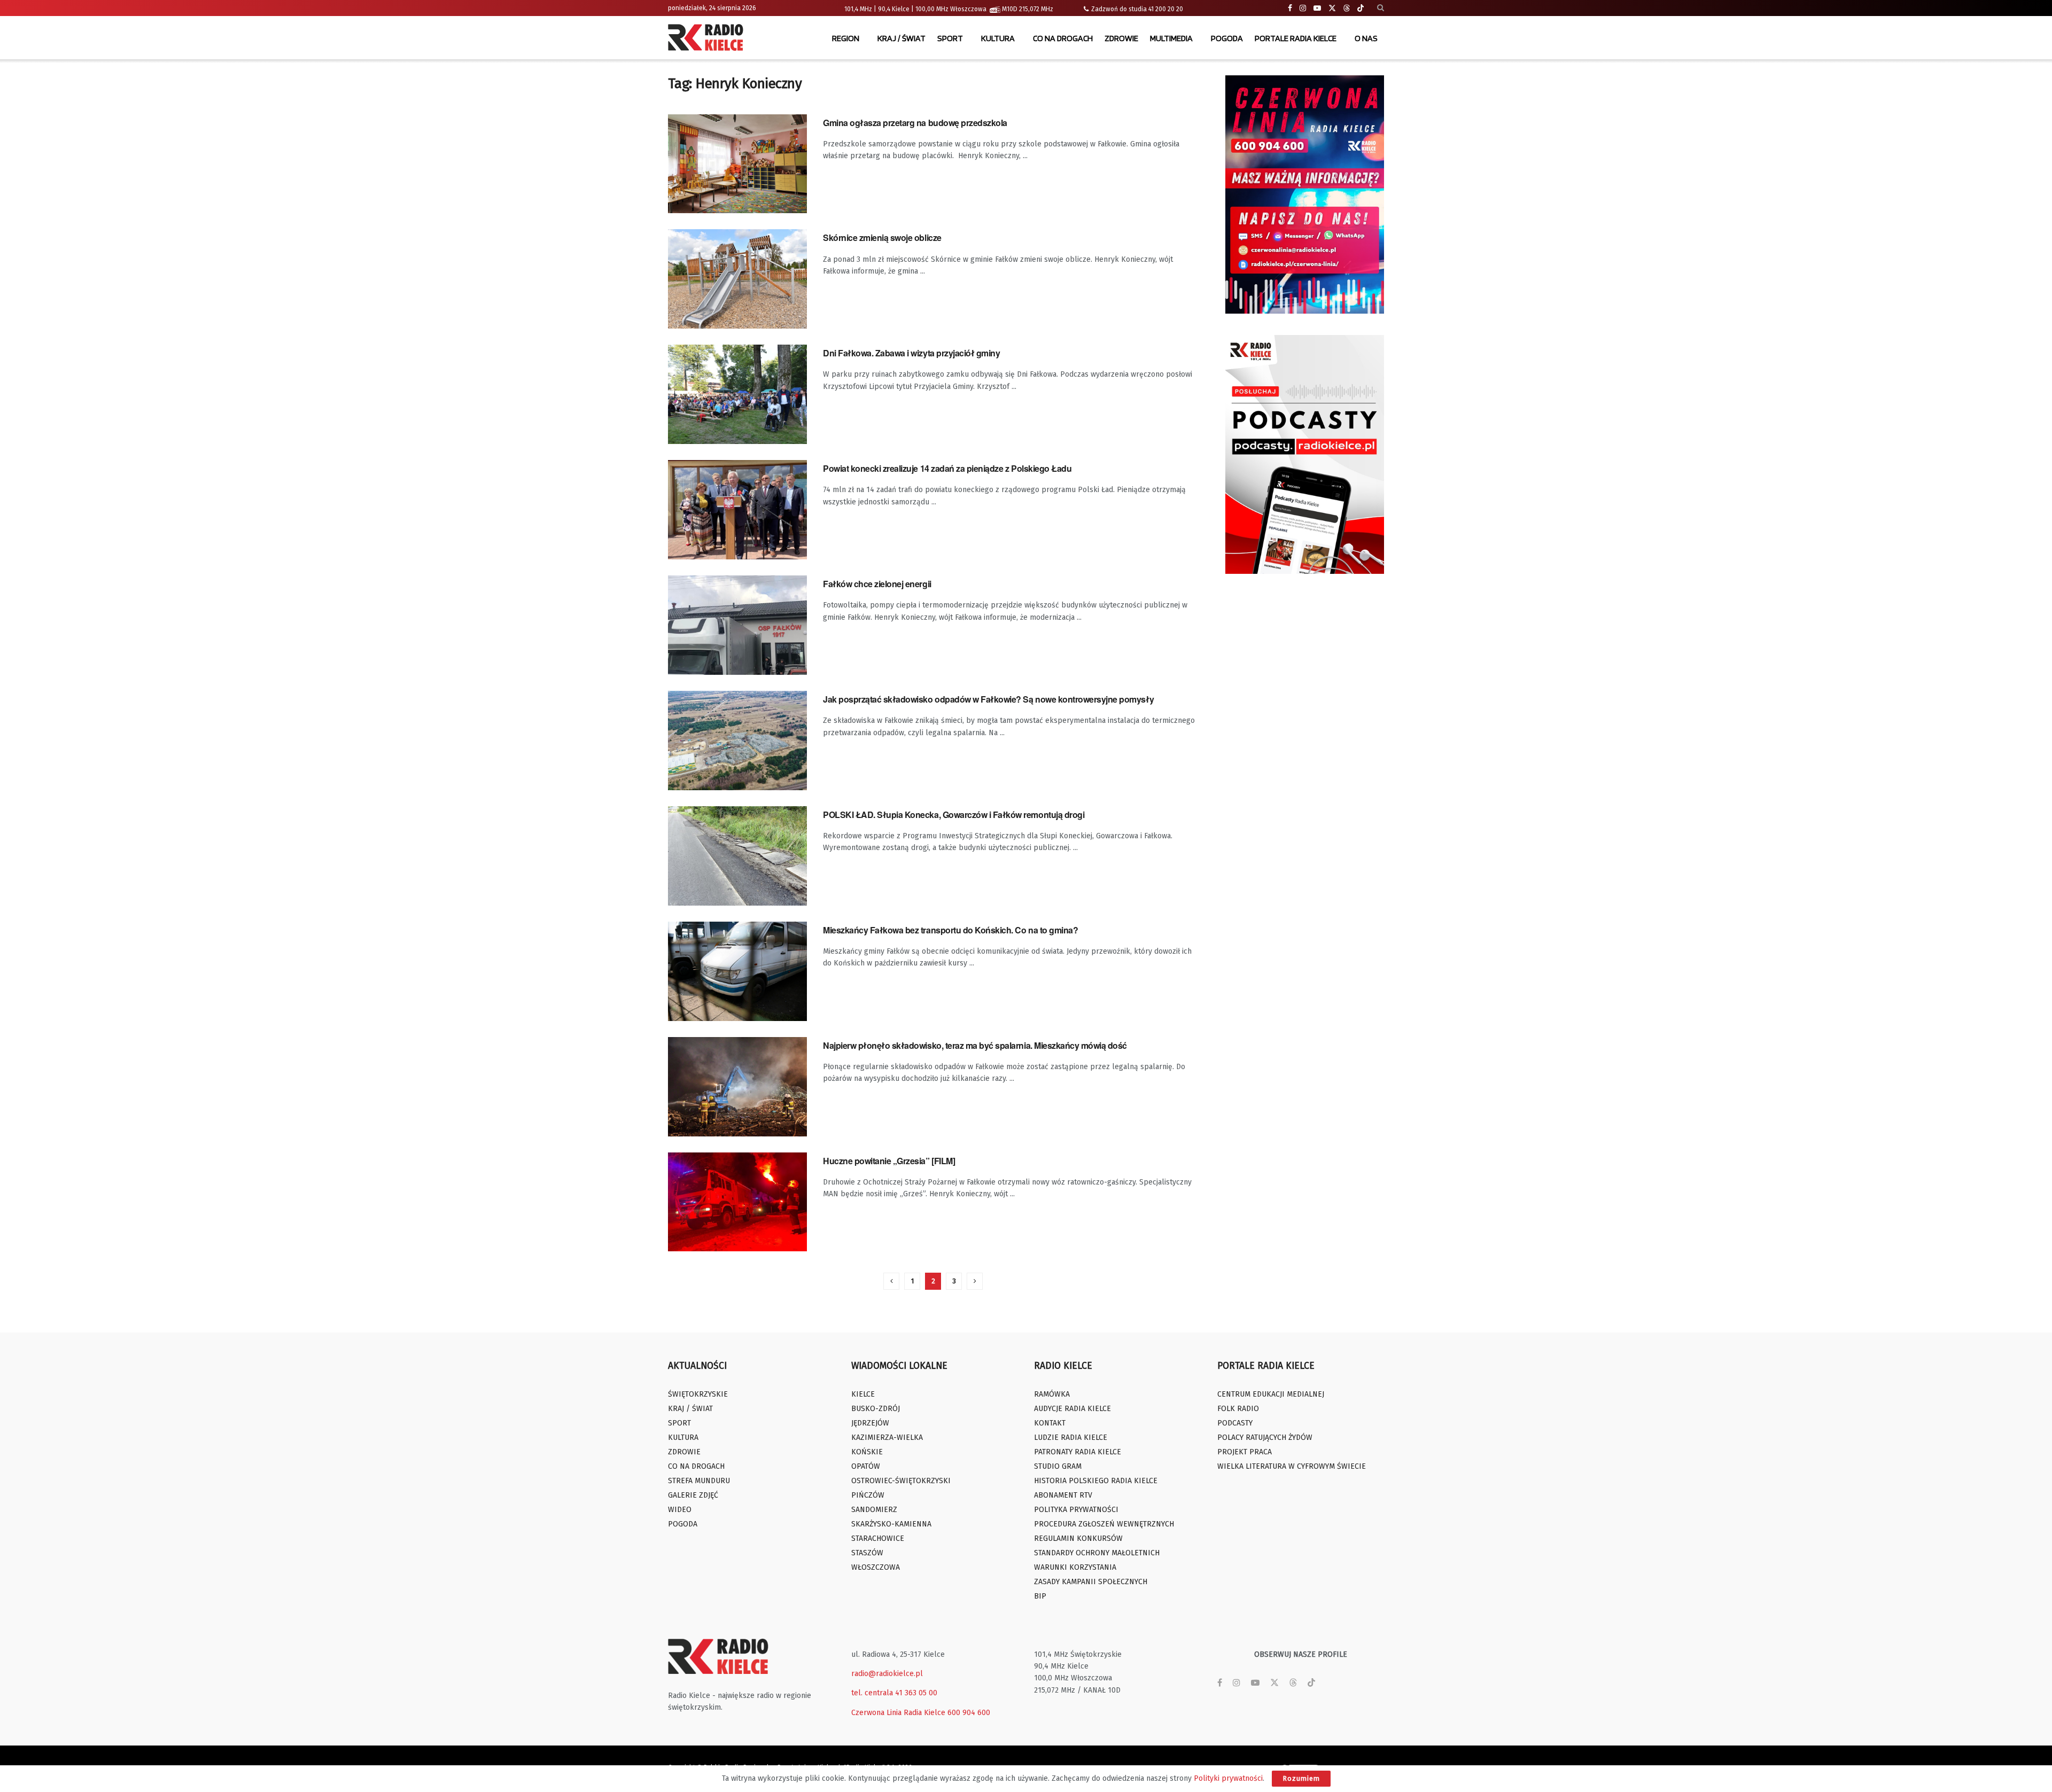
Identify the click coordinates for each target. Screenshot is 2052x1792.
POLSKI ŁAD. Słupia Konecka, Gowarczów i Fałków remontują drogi (954, 815)
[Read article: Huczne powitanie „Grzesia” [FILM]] (737, 1202)
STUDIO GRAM (1058, 1466)
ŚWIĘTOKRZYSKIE (698, 1394)
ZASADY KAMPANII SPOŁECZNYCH (1091, 1582)
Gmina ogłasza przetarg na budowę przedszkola (915, 123)
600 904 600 (969, 1713)
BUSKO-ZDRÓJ (876, 1409)
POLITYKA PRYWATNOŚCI (1076, 1510)
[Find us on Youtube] (1317, 8)
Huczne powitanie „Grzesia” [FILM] (889, 1161)
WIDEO (680, 1510)
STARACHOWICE (878, 1538)
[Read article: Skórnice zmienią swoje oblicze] (737, 279)
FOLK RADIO (1238, 1409)
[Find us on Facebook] (1290, 8)
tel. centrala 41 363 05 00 (894, 1693)
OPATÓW (866, 1466)
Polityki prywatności (1228, 1778)
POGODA (1227, 38)
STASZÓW (867, 1553)
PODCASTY (1235, 1423)
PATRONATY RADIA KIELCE (1078, 1452)
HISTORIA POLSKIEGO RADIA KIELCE (1096, 1481)
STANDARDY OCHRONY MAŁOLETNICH (1097, 1553)
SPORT (950, 38)
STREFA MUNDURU (699, 1481)
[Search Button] (1381, 8)
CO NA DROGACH (1063, 38)
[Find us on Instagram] (1303, 8)
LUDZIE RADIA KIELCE (1071, 1438)
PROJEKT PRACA (1245, 1452)
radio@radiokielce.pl (887, 1674)
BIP (1040, 1596)
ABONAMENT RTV (1063, 1495)
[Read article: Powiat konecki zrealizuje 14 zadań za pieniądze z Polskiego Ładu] (737, 510)
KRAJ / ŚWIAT (901, 38)
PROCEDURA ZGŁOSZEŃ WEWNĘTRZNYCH (1104, 1524)
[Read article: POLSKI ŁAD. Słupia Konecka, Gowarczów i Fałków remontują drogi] (737, 856)
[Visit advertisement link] (1305, 194)
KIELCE (863, 1394)
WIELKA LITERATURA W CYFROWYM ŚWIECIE (1292, 1466)
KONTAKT (1050, 1423)
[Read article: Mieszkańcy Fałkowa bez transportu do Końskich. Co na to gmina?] (737, 971)
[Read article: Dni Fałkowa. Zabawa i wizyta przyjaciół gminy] (737, 394)
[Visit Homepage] (708, 38)
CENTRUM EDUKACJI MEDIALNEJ (1271, 1394)
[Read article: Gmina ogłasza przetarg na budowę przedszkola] (737, 164)
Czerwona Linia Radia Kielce (898, 1713)
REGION (846, 38)
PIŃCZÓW (868, 1495)
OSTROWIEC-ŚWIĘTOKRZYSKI (901, 1481)
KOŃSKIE (867, 1452)
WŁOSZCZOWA (876, 1567)
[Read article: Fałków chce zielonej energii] (737, 625)
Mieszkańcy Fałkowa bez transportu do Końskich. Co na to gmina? (950, 930)
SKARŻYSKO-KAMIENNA (891, 1524)
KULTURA (998, 38)
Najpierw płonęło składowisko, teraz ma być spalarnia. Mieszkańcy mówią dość (975, 1045)
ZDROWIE (1121, 38)
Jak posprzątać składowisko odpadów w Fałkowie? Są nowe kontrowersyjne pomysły (988, 699)
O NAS (1366, 38)
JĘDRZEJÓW (870, 1423)
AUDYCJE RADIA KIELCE (1072, 1409)
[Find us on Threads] (1347, 9)
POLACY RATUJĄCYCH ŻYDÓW (1265, 1438)
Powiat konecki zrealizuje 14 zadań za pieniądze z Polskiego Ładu (947, 468)
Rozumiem (1301, 1778)
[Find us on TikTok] (1361, 9)
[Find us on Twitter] (1332, 8)
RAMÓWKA (1052, 1394)
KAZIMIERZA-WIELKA (887, 1438)
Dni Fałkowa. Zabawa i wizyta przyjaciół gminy (911, 353)
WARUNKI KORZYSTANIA (1075, 1567)
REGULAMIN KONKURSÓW (1078, 1538)
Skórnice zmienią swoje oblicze (882, 237)
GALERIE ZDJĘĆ (693, 1495)
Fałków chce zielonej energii (877, 584)
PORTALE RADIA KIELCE (1296, 38)
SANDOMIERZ (874, 1510)
